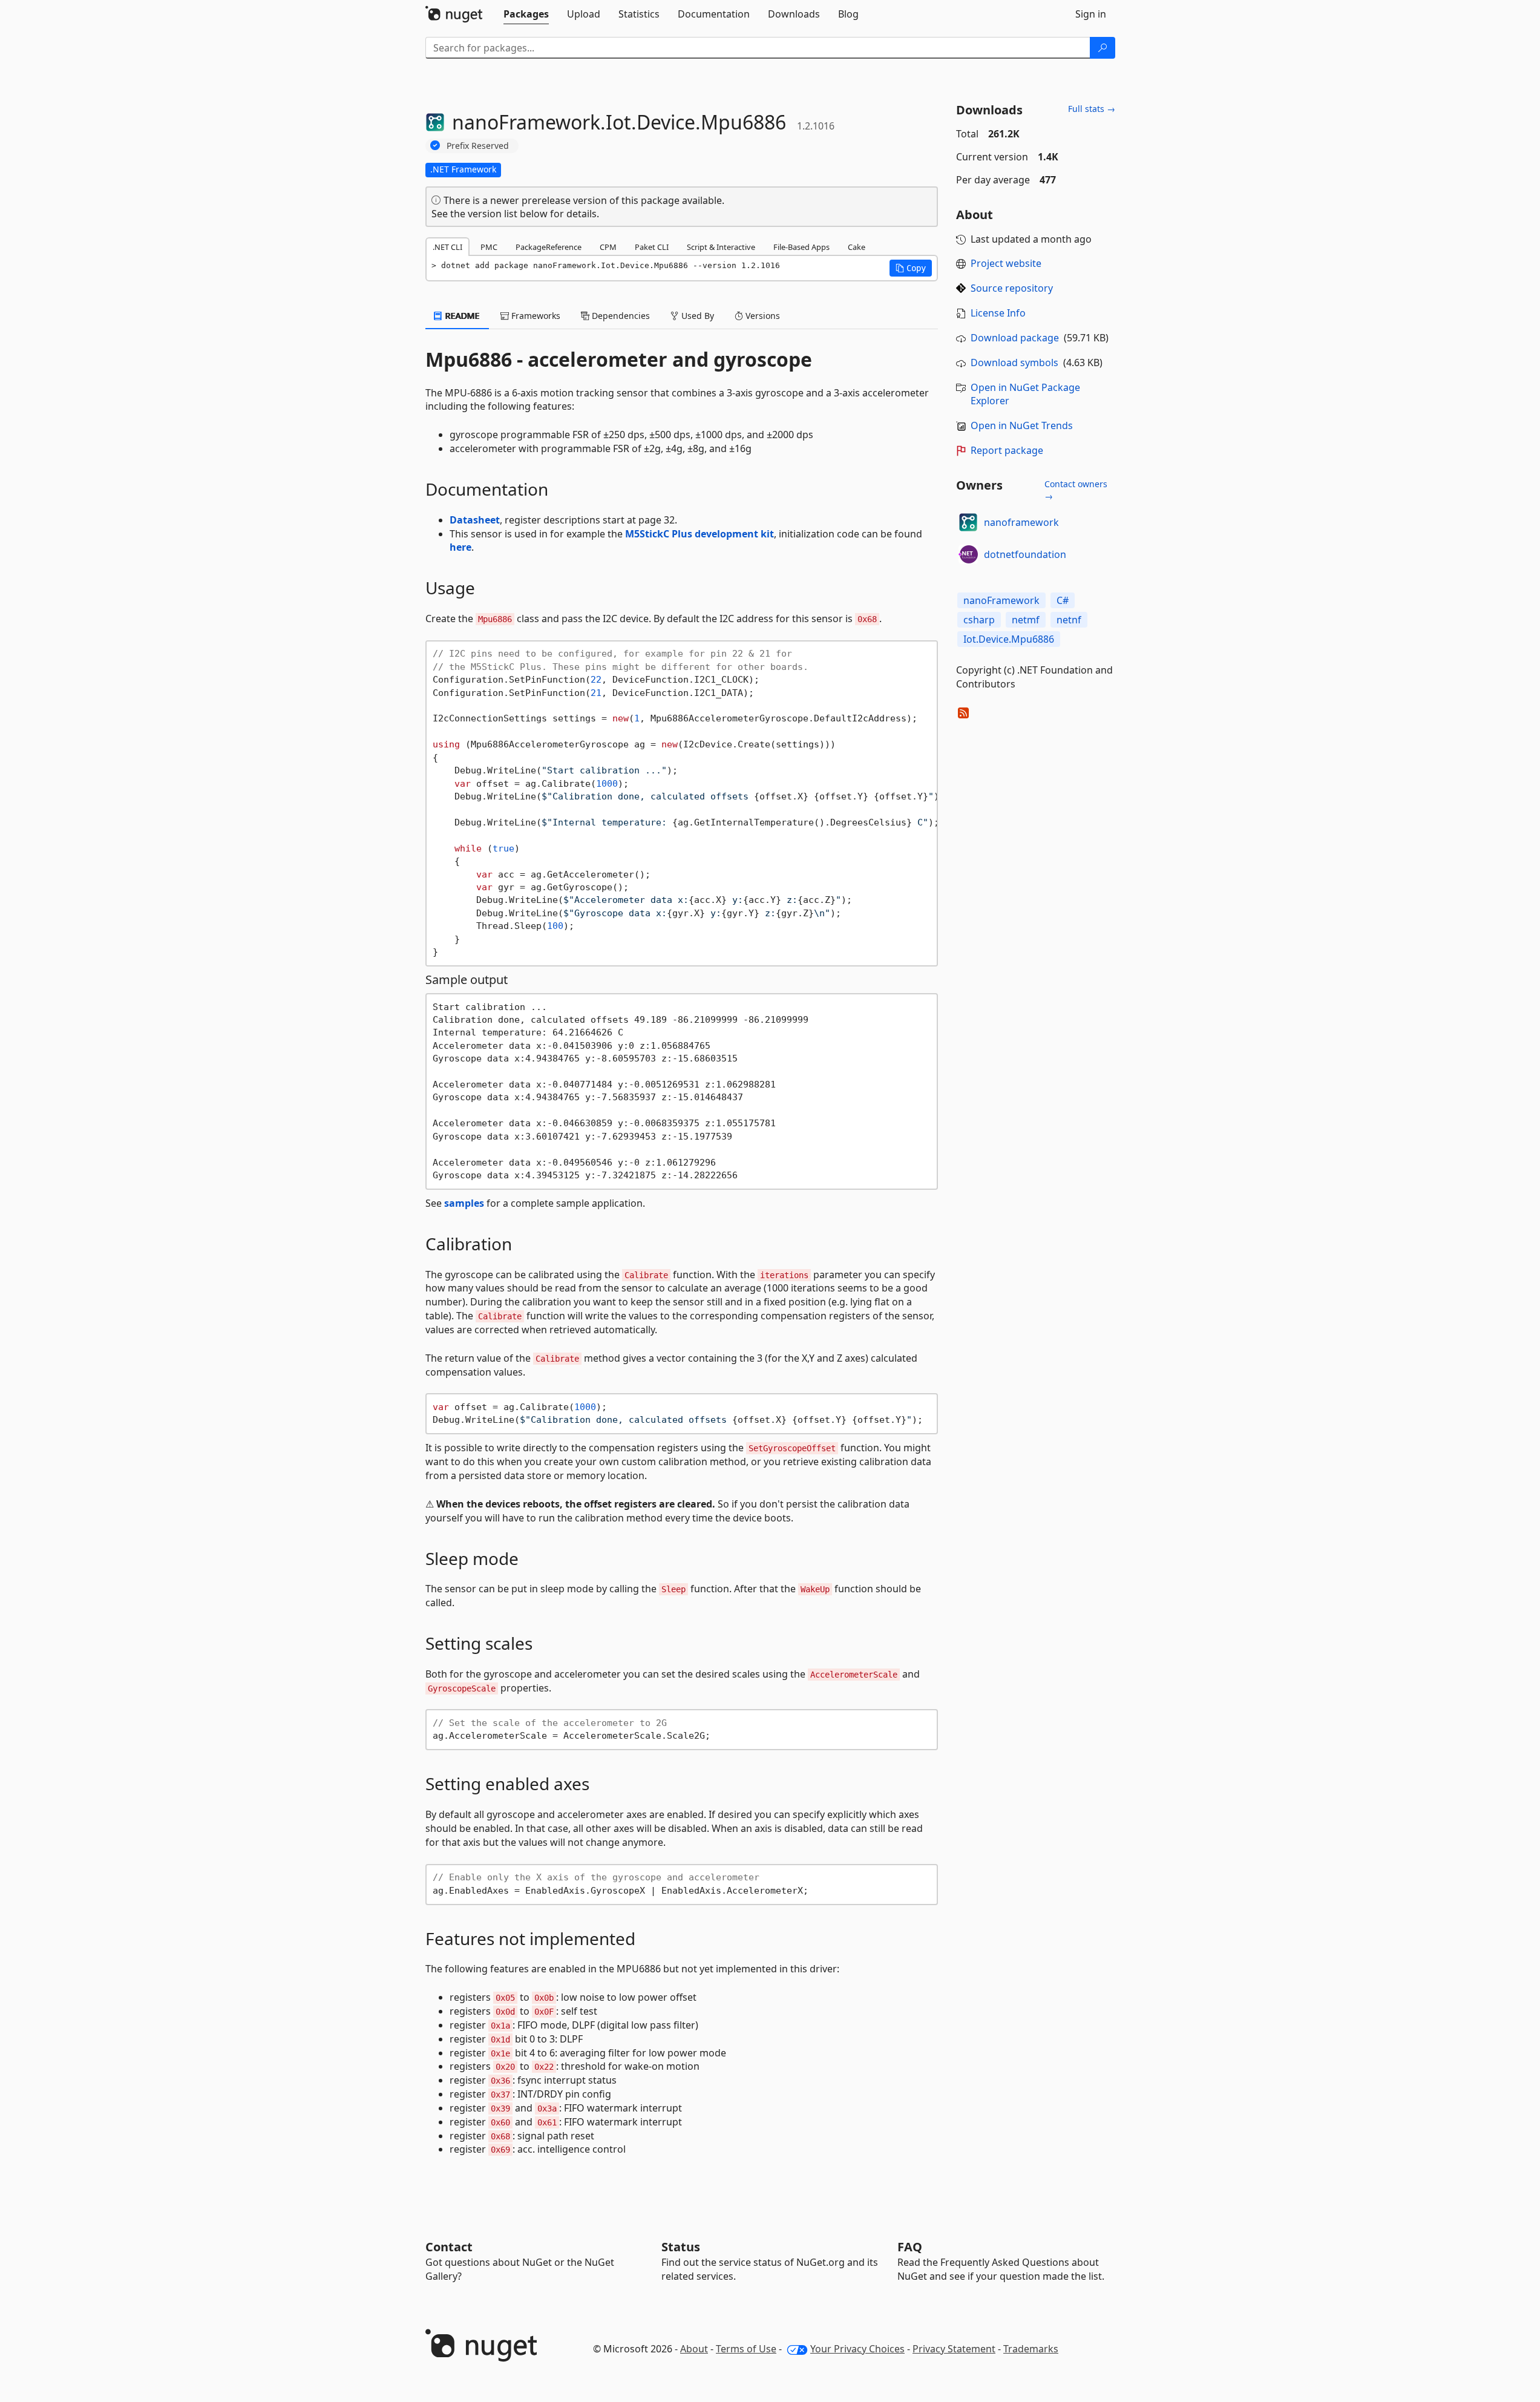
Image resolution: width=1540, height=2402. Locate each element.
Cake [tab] (857, 247)
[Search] (1103, 48)
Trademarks (1031, 2349)
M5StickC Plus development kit (700, 534)
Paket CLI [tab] (652, 247)
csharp (979, 620)
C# (1063, 600)
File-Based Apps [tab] (801, 247)
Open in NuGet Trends (1022, 425)
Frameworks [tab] (535, 316)
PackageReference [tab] (549, 247)
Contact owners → (1076, 490)
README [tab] (461, 316)
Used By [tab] (696, 316)
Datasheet (475, 520)
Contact (449, 2247)
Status (681, 2247)
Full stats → (1092, 109)
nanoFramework (1001, 600)
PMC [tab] (489, 247)
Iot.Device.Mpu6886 (1009, 639)
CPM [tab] (608, 247)
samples (464, 1203)
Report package (1007, 450)
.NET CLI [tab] (447, 247)
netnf (1069, 620)
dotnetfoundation (1025, 554)
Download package (1015, 338)
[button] (911, 268)
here (460, 547)
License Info (998, 313)
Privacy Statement (954, 2349)
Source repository (1012, 288)
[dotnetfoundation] (968, 554)
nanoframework (1021, 522)
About (694, 2349)
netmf (1026, 620)
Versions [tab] (762, 316)
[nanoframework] (968, 522)
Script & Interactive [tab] (721, 247)
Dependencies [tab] (620, 316)
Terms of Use (746, 2349)
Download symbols (1014, 363)
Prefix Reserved (478, 146)
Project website (1006, 263)
